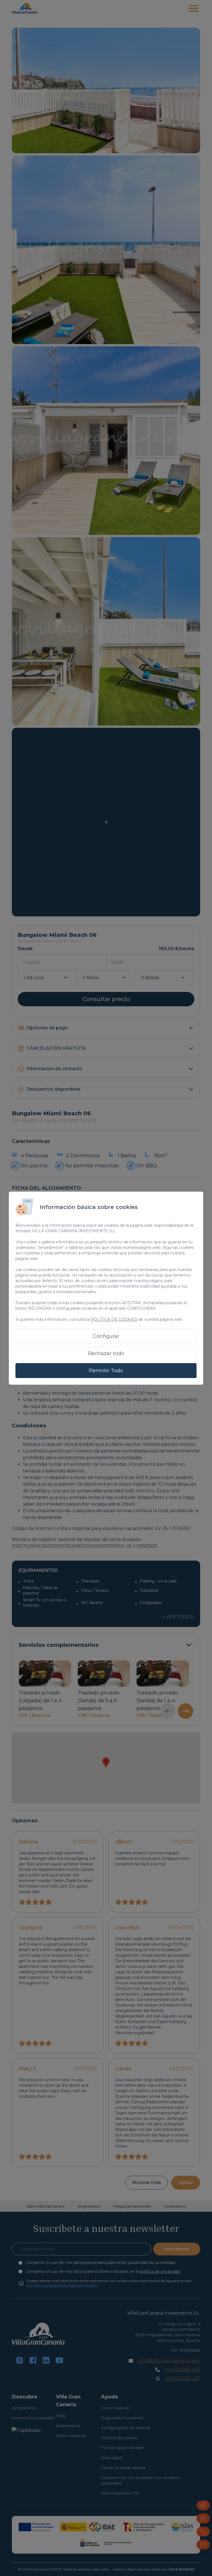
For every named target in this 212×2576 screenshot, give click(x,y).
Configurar (106, 1336)
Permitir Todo (106, 1371)
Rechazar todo (106, 1353)
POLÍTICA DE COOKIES (114, 1319)
